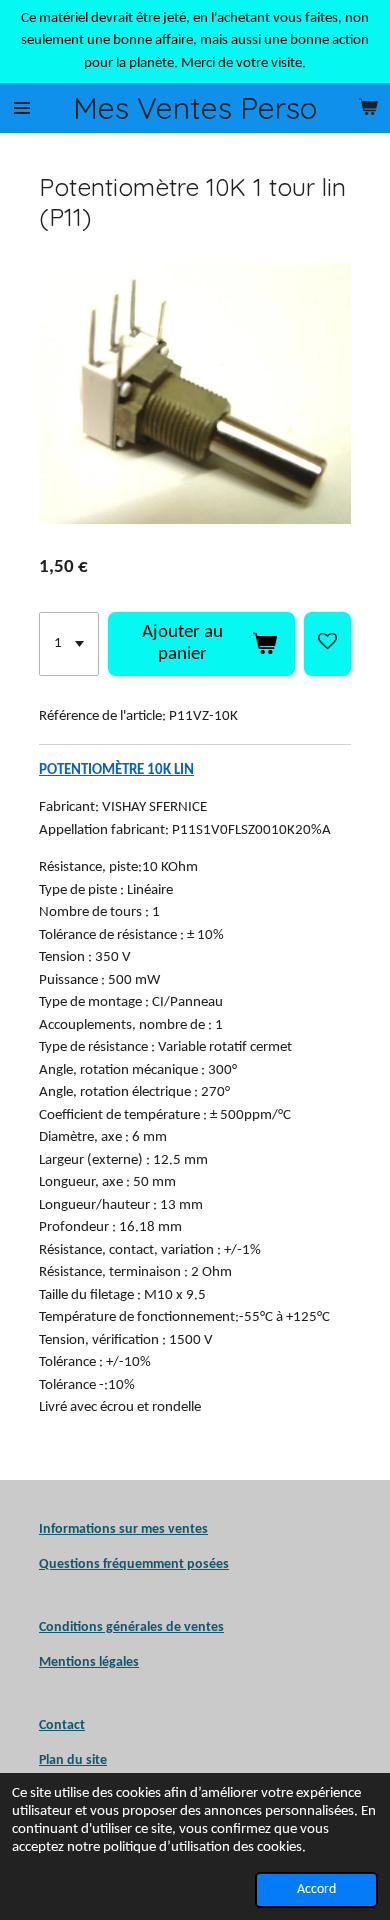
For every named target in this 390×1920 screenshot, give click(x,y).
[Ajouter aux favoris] (327, 644)
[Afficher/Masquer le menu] (22, 108)
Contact (62, 1725)
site (95, 1760)
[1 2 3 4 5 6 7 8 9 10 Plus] (69, 644)
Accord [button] (316, 1889)
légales (89, 1662)
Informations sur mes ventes (123, 1529)
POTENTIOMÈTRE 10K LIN (116, 770)
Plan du (61, 1760)
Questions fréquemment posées (134, 1564)
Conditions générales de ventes (131, 1627)
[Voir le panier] (368, 108)
